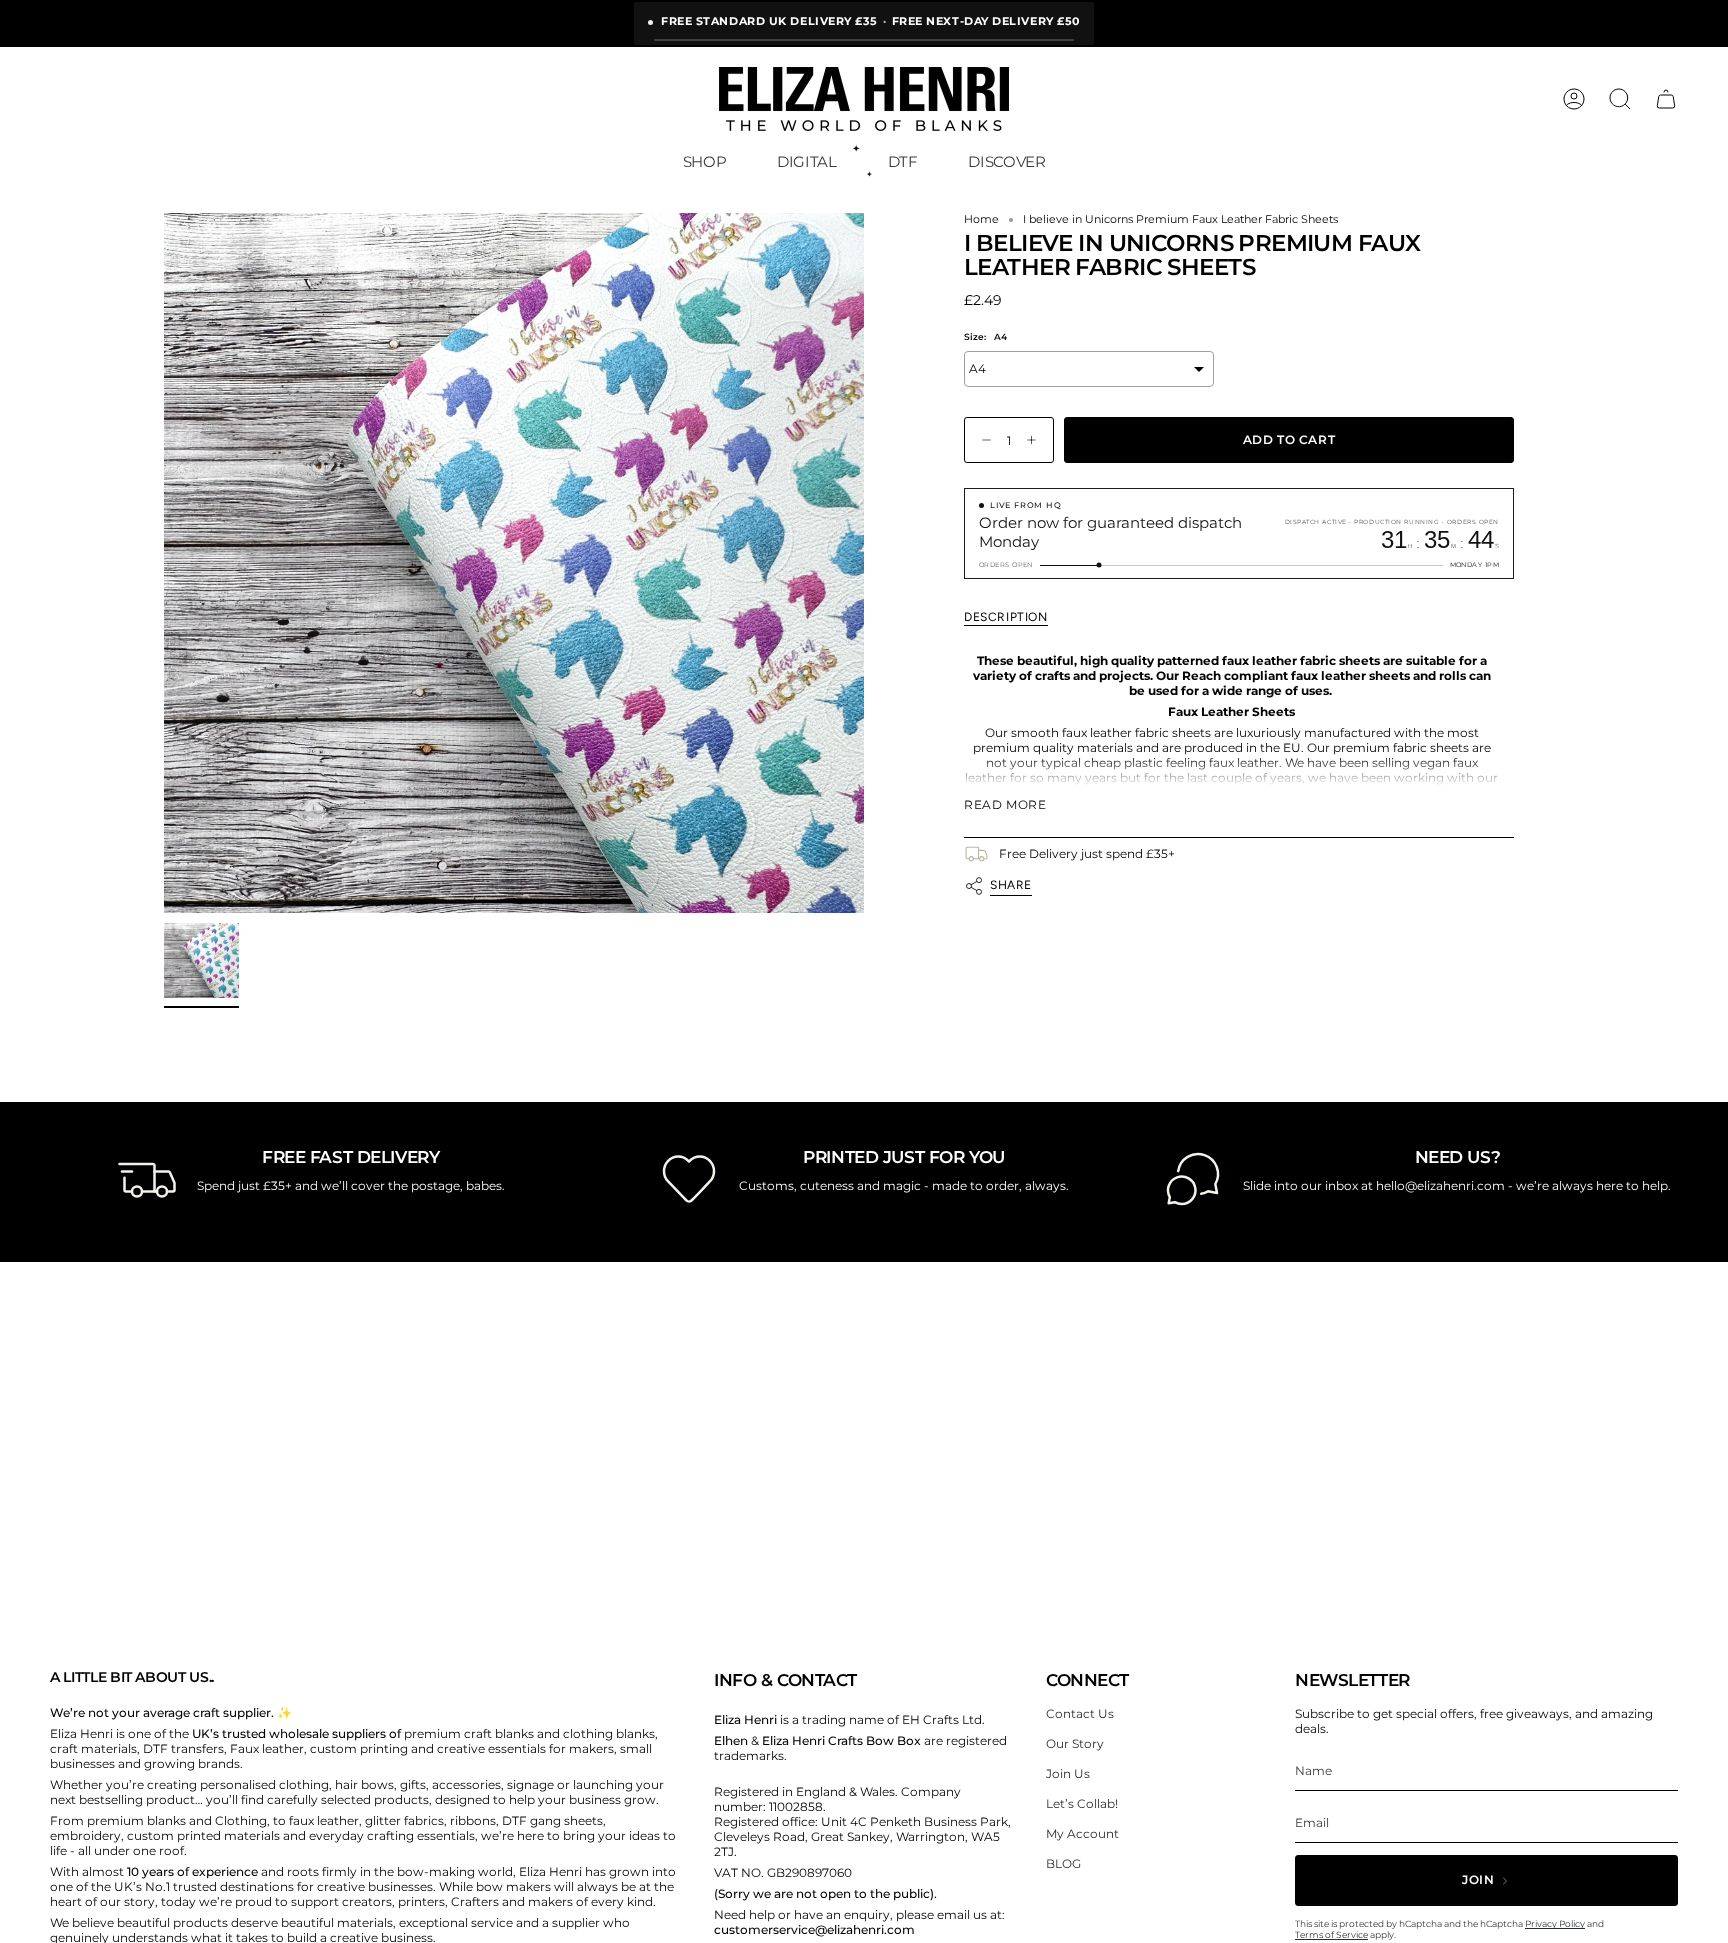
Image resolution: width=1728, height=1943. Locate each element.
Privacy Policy (1555, 1923)
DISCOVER (1006, 161)
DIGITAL (806, 161)
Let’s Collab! (1082, 1803)
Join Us (1068, 1773)
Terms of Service (1331, 1934)
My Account (1082, 1833)
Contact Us (1080, 1713)
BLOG (1063, 1863)
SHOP (705, 161)
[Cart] (1666, 99)
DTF (903, 161)
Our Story (1075, 1743)
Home (981, 219)
